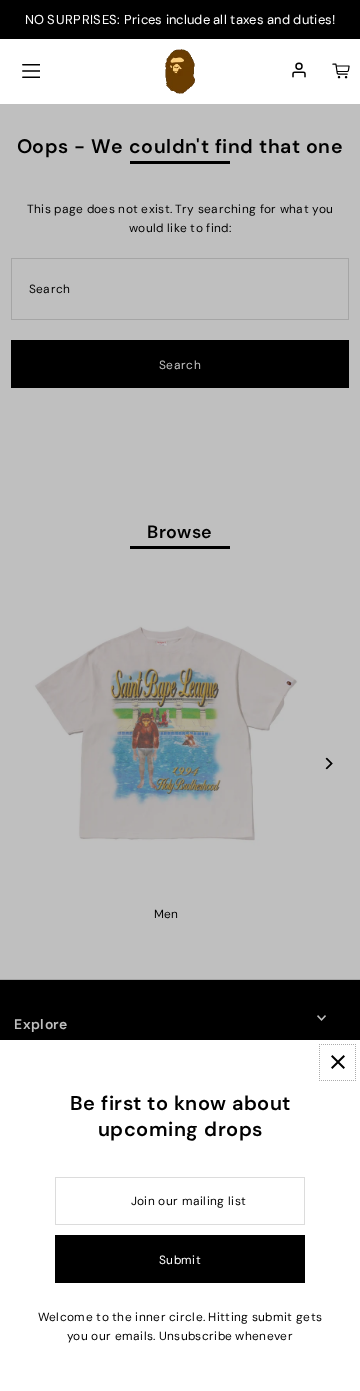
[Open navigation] (31, 71)
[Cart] (341, 71)
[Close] (337, 1062)
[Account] (299, 71)
